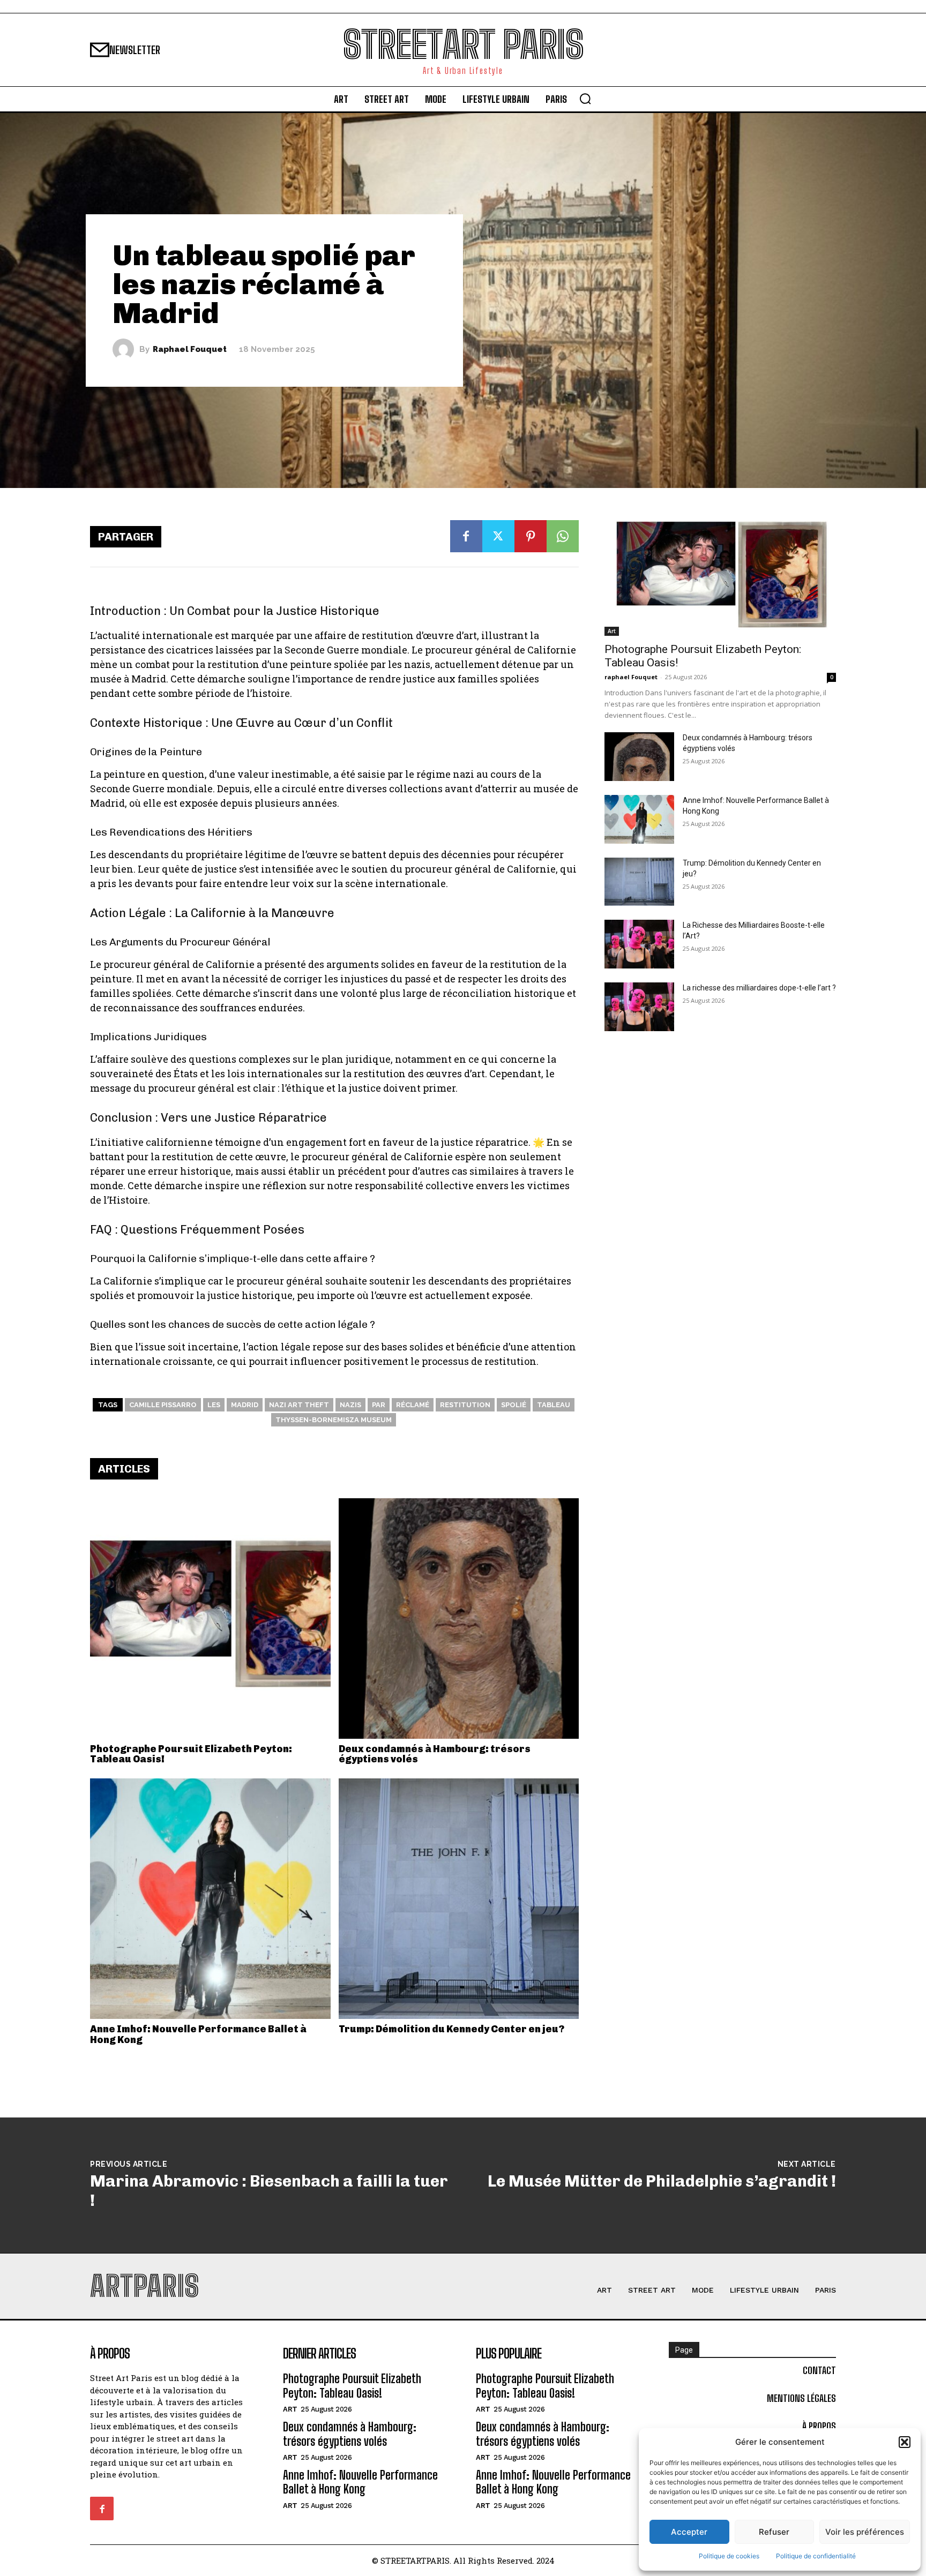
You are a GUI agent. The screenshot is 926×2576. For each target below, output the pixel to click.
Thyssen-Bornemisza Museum (334, 1420)
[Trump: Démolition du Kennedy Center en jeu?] (459, 1899)
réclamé (413, 1405)
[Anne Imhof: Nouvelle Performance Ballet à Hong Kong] (210, 1899)
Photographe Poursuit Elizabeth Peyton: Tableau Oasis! (191, 1754)
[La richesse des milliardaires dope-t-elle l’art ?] (639, 1007)
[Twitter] (498, 536)
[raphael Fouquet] (126, 349)
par (379, 1405)
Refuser (774, 2532)
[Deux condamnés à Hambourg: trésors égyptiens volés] (459, 1619)
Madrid (245, 1405)
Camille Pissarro (163, 1405)
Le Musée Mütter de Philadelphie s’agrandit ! (662, 2181)
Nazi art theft (299, 1405)
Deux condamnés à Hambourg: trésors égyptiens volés (435, 1754)
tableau (554, 1405)
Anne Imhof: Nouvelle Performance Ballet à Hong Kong (198, 2034)
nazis (350, 1405)
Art (612, 631)
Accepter (689, 2532)
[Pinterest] (531, 536)
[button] (905, 2442)
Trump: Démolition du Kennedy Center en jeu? (451, 2029)
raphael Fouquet (190, 350)
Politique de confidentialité (816, 2556)
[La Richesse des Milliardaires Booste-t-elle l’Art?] (639, 944)
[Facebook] (466, 536)
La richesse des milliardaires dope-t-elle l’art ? (759, 988)
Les (214, 1405)
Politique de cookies (729, 2556)
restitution (465, 1405)
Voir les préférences (865, 2532)
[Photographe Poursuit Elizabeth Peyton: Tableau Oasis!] (210, 1619)
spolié (514, 1405)
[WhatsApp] (563, 536)
